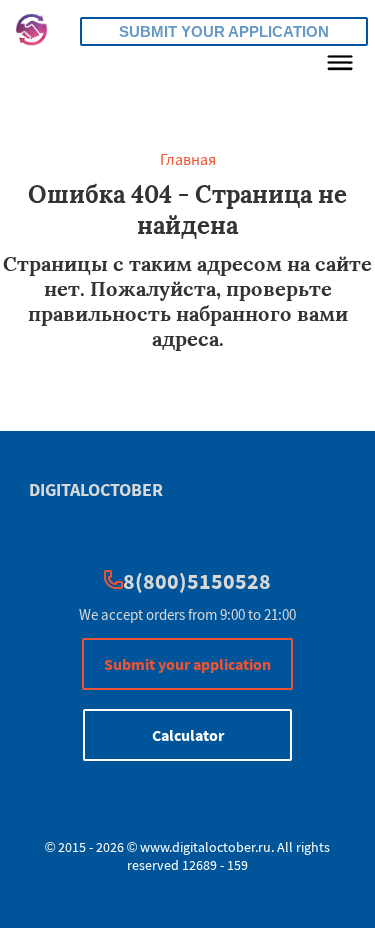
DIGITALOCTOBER (96, 489)
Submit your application (224, 31)
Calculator (188, 735)
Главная (188, 159)
